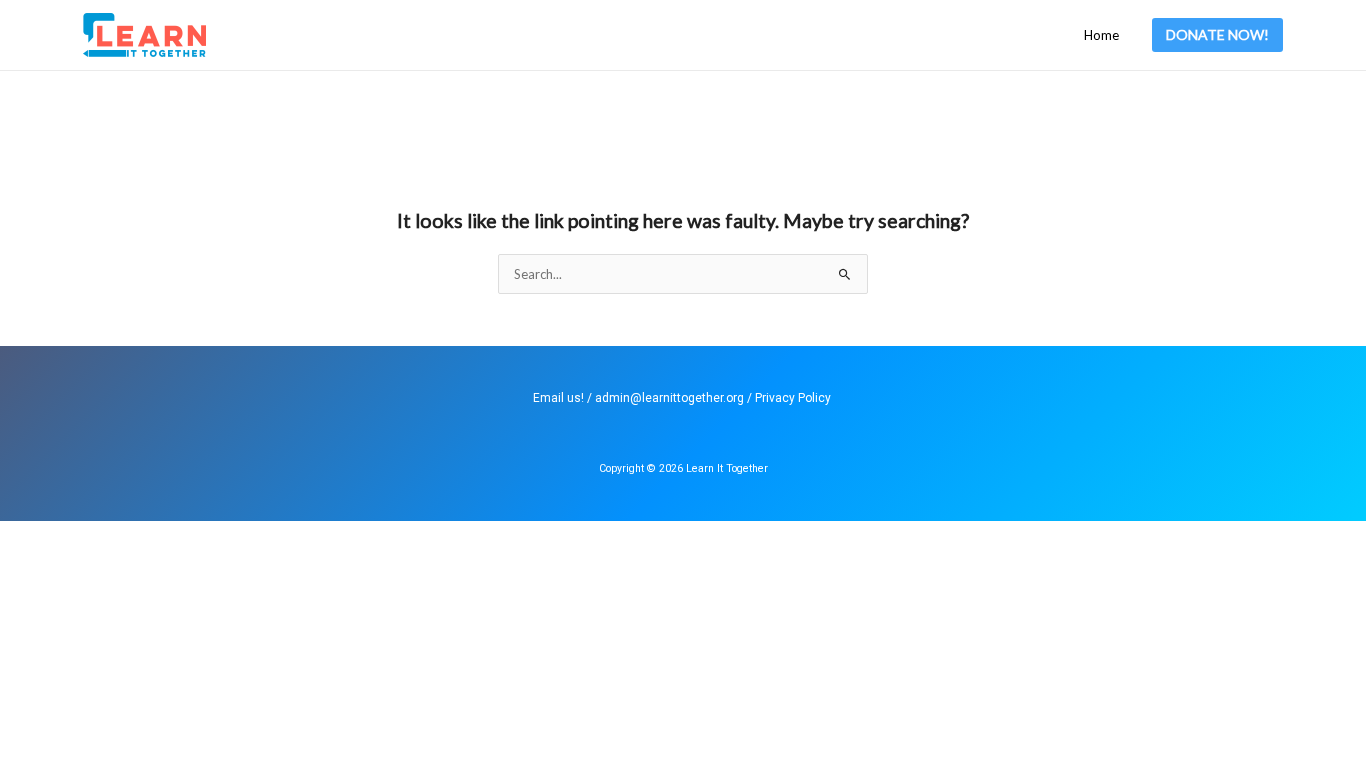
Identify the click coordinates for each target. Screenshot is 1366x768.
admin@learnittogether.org (669, 398)
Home (1101, 35)
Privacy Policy (793, 398)
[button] (1217, 35)
